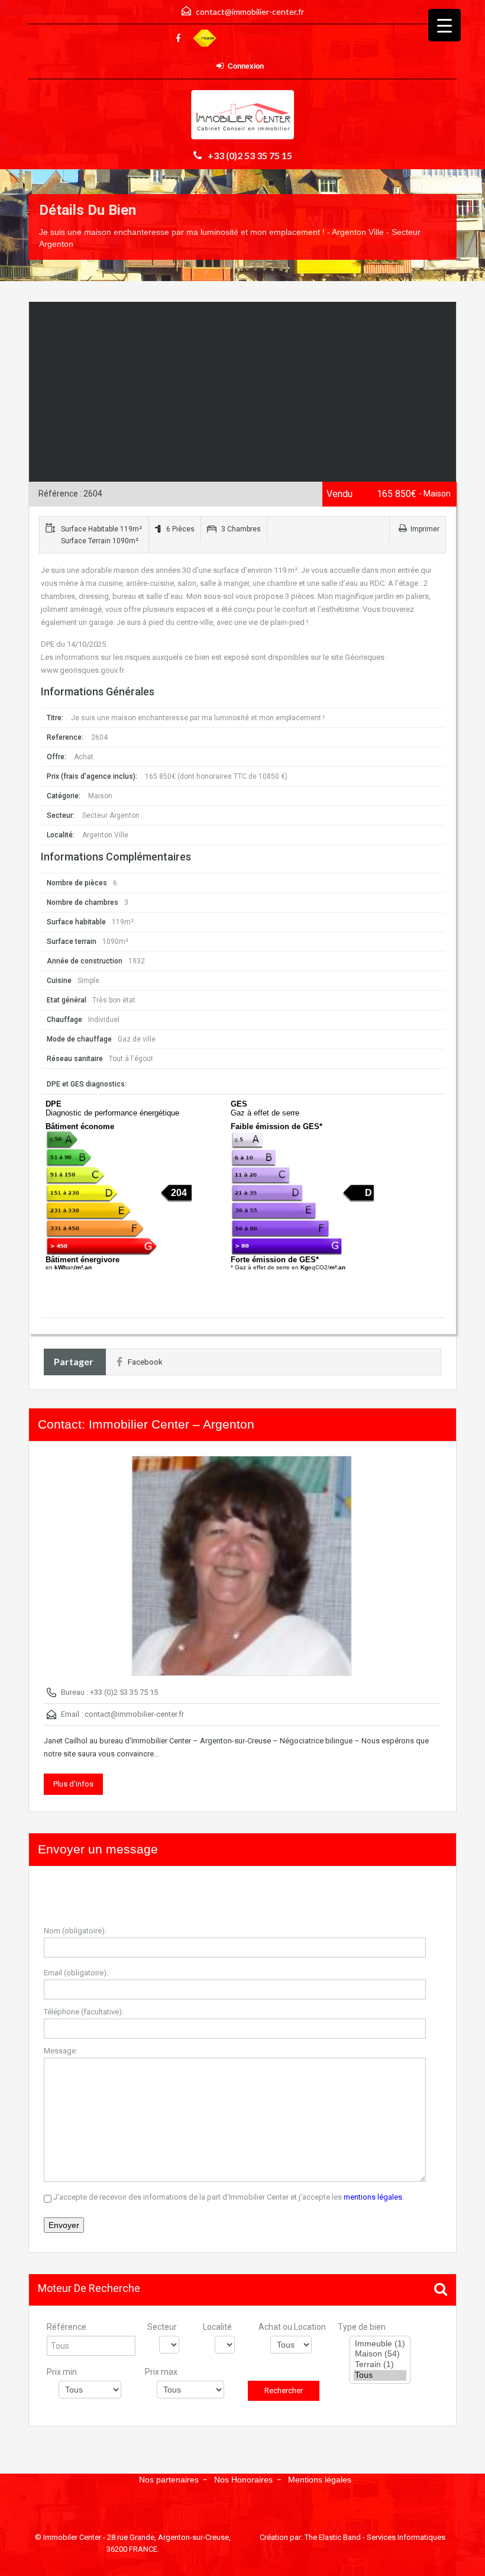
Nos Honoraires (243, 2480)
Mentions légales (320, 2480)
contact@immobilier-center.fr (250, 12)
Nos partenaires (169, 2480)
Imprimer (425, 529)
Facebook (145, 1362)
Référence (67, 2327)
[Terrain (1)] (380, 2365)
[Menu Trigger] (444, 25)
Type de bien (362, 2327)
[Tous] (380, 2375)
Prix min (62, 2372)
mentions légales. (374, 2197)
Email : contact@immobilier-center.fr (122, 1714)
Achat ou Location (292, 2327)
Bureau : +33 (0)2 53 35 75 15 (109, 1692)
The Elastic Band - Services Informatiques (375, 2537)
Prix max (161, 2372)
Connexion (246, 66)
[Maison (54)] (380, 2354)
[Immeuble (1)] (380, 2344)
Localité (217, 2327)
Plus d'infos (73, 1784)
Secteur (162, 2327)
